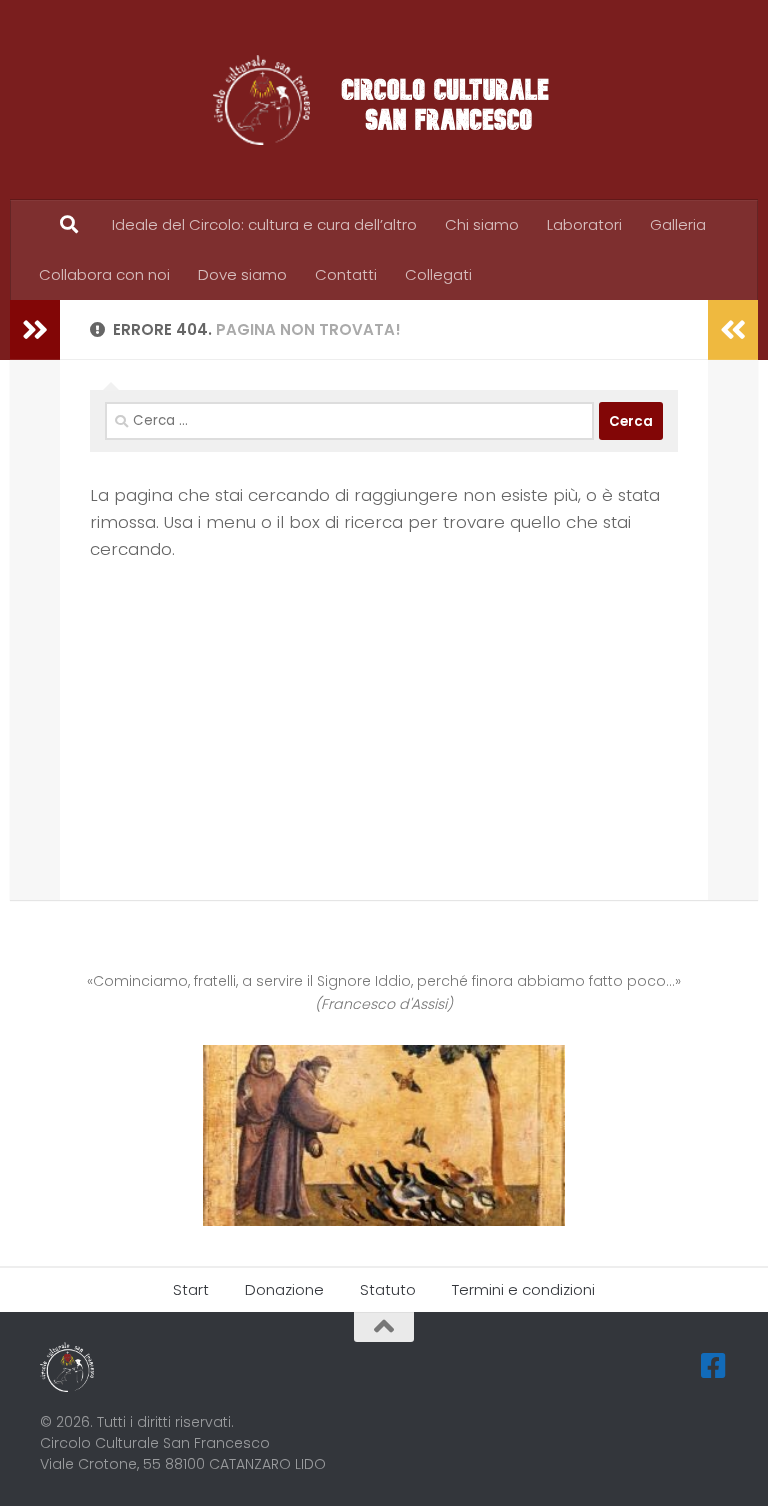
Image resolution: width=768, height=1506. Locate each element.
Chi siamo (482, 224)
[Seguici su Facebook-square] (714, 1366)
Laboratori (584, 224)
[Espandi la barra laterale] (35, 330)
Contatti (346, 274)
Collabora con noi (104, 274)
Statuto (388, 1289)
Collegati (438, 274)
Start (191, 1289)
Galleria (678, 224)
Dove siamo (242, 274)
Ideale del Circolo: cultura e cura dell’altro (264, 224)
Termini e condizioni (523, 1289)
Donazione (284, 1289)
